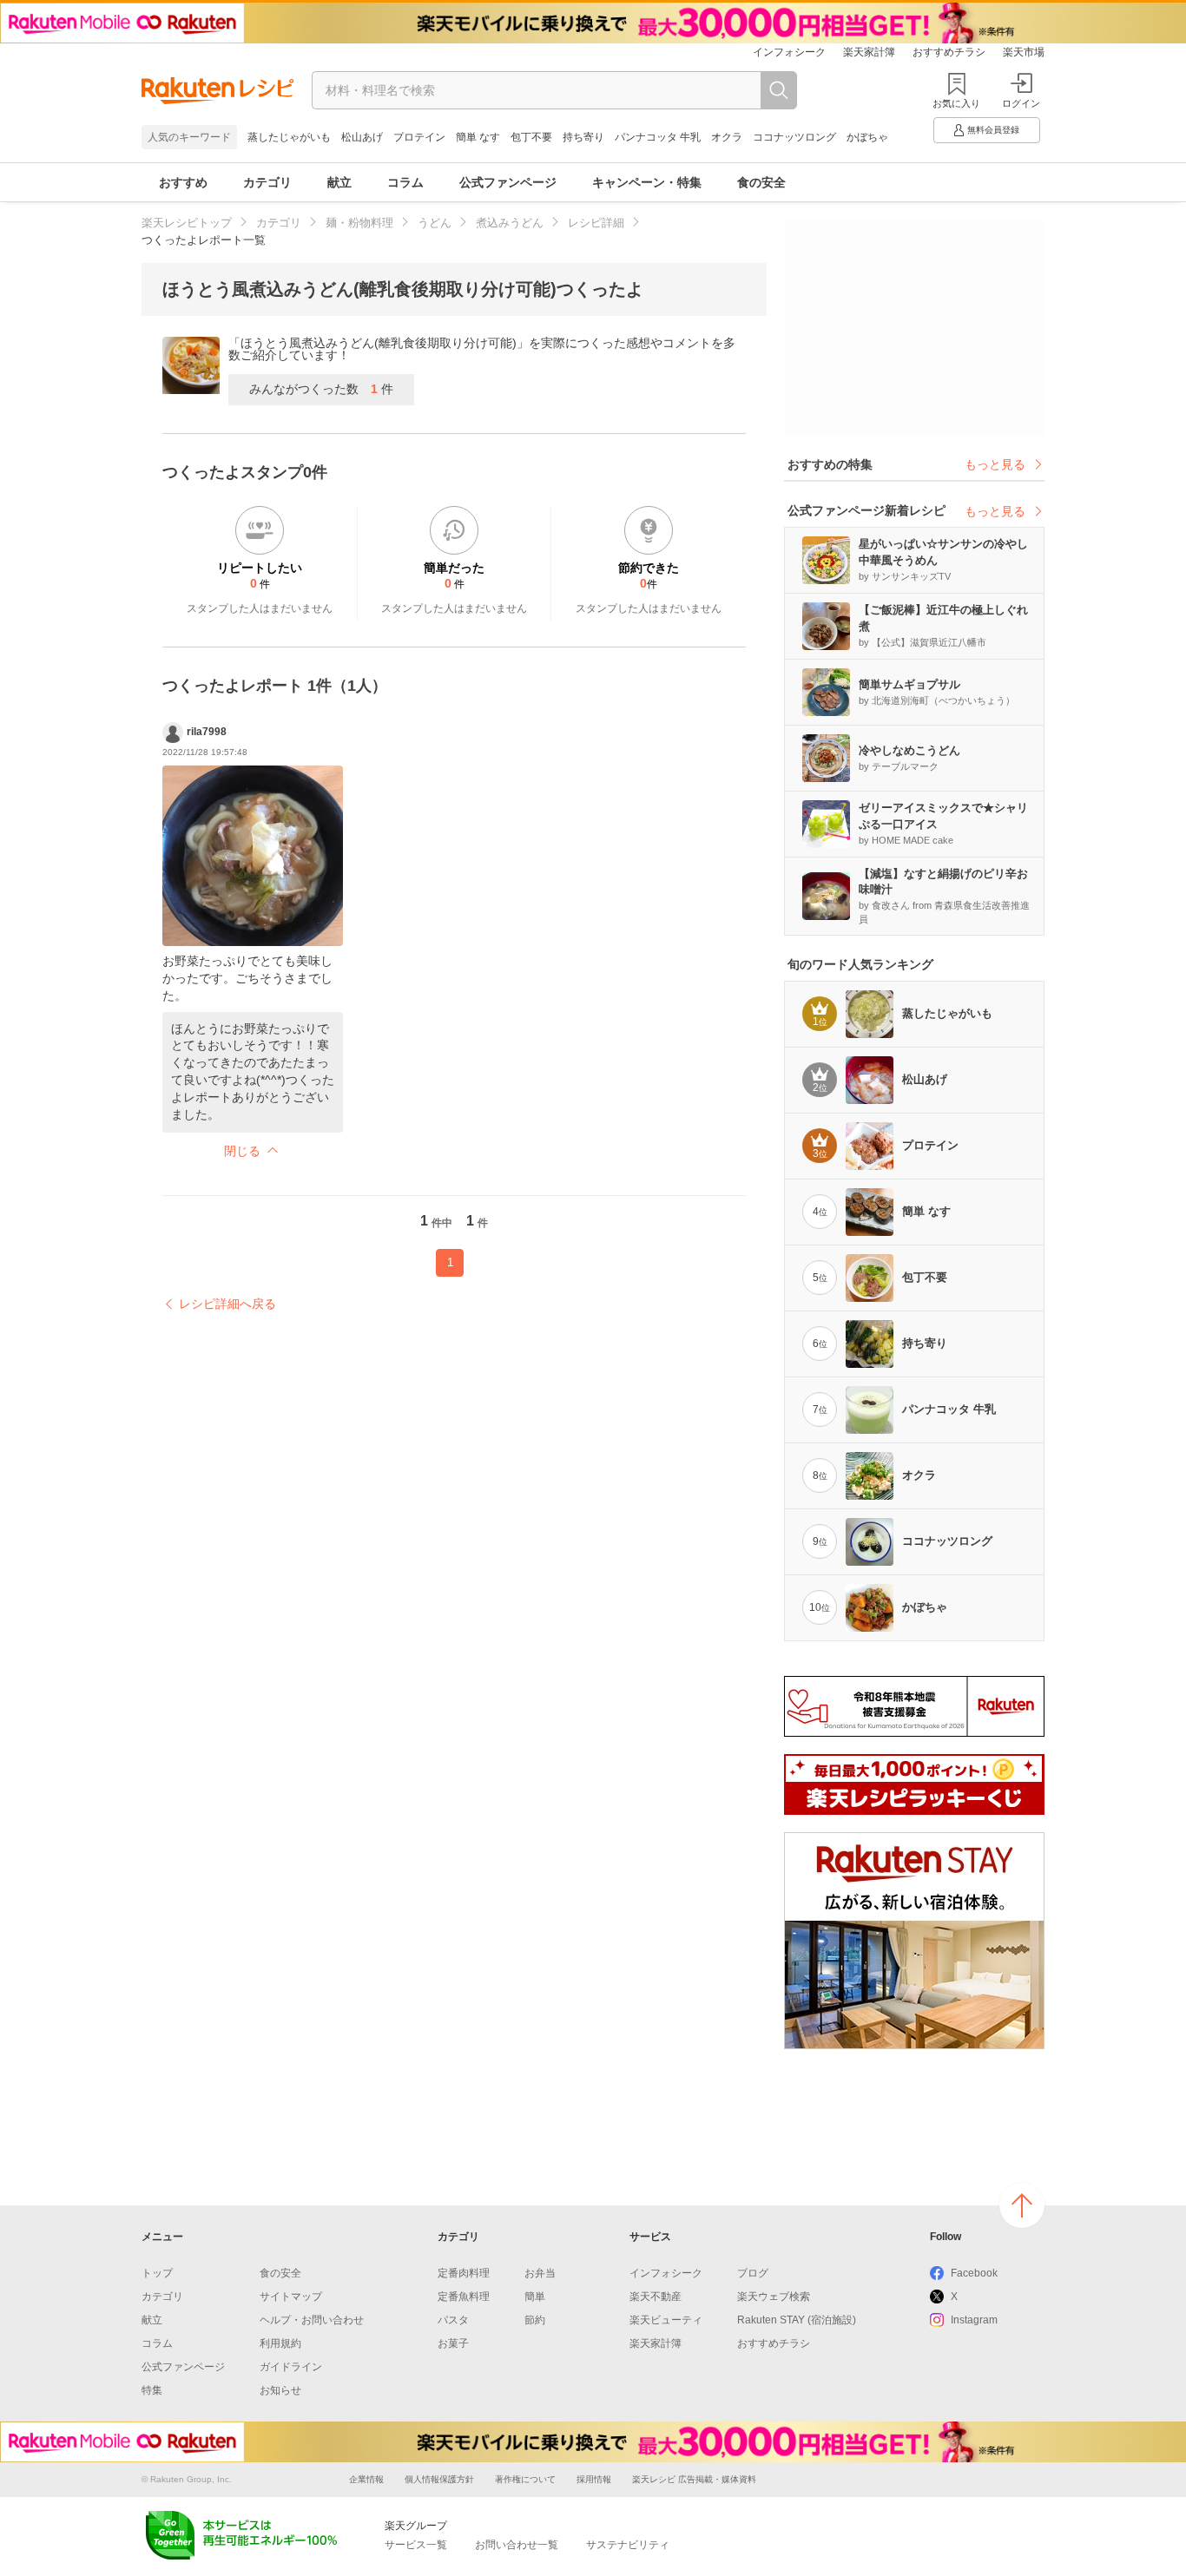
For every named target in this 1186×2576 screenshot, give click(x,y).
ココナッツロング (794, 137)
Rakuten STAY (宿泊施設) (797, 2320)
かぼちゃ (867, 137)
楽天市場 (1024, 52)
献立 (339, 182)
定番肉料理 (464, 2273)
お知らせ (280, 2390)
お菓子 (453, 2343)
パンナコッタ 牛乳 (658, 137)
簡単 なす (478, 137)
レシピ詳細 (596, 223)
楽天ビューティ (666, 2320)
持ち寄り (583, 137)
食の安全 (761, 182)
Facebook (974, 2273)
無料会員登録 (993, 130)
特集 (152, 2390)
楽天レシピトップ (187, 223)
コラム (405, 182)
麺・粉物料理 (359, 223)
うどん (435, 223)
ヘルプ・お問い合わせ (312, 2320)
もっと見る (995, 464)
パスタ (453, 2320)
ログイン (1021, 103)
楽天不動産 (656, 2297)
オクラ (727, 137)
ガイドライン (291, 2367)
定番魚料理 (464, 2297)
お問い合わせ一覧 (517, 2545)
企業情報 (366, 2479)
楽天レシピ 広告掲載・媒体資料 (694, 2479)
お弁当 (540, 2273)
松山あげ (362, 137)
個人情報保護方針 (439, 2479)
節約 (535, 2320)
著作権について (525, 2479)
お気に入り (956, 103)
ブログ (753, 2273)
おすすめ (183, 182)
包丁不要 (531, 137)
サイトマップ (291, 2297)
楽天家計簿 (869, 52)
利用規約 (280, 2343)
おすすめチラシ (949, 52)
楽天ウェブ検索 (774, 2297)
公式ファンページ (508, 182)
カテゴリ (267, 182)
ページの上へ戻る (1022, 2205)
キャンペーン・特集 (647, 182)
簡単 (535, 2297)
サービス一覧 (416, 2545)
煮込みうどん (510, 223)
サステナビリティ (628, 2545)
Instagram (974, 2320)
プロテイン (419, 137)
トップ (157, 2273)
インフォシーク (789, 52)
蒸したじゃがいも (289, 137)
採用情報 (594, 2479)
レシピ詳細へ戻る (227, 1304)
